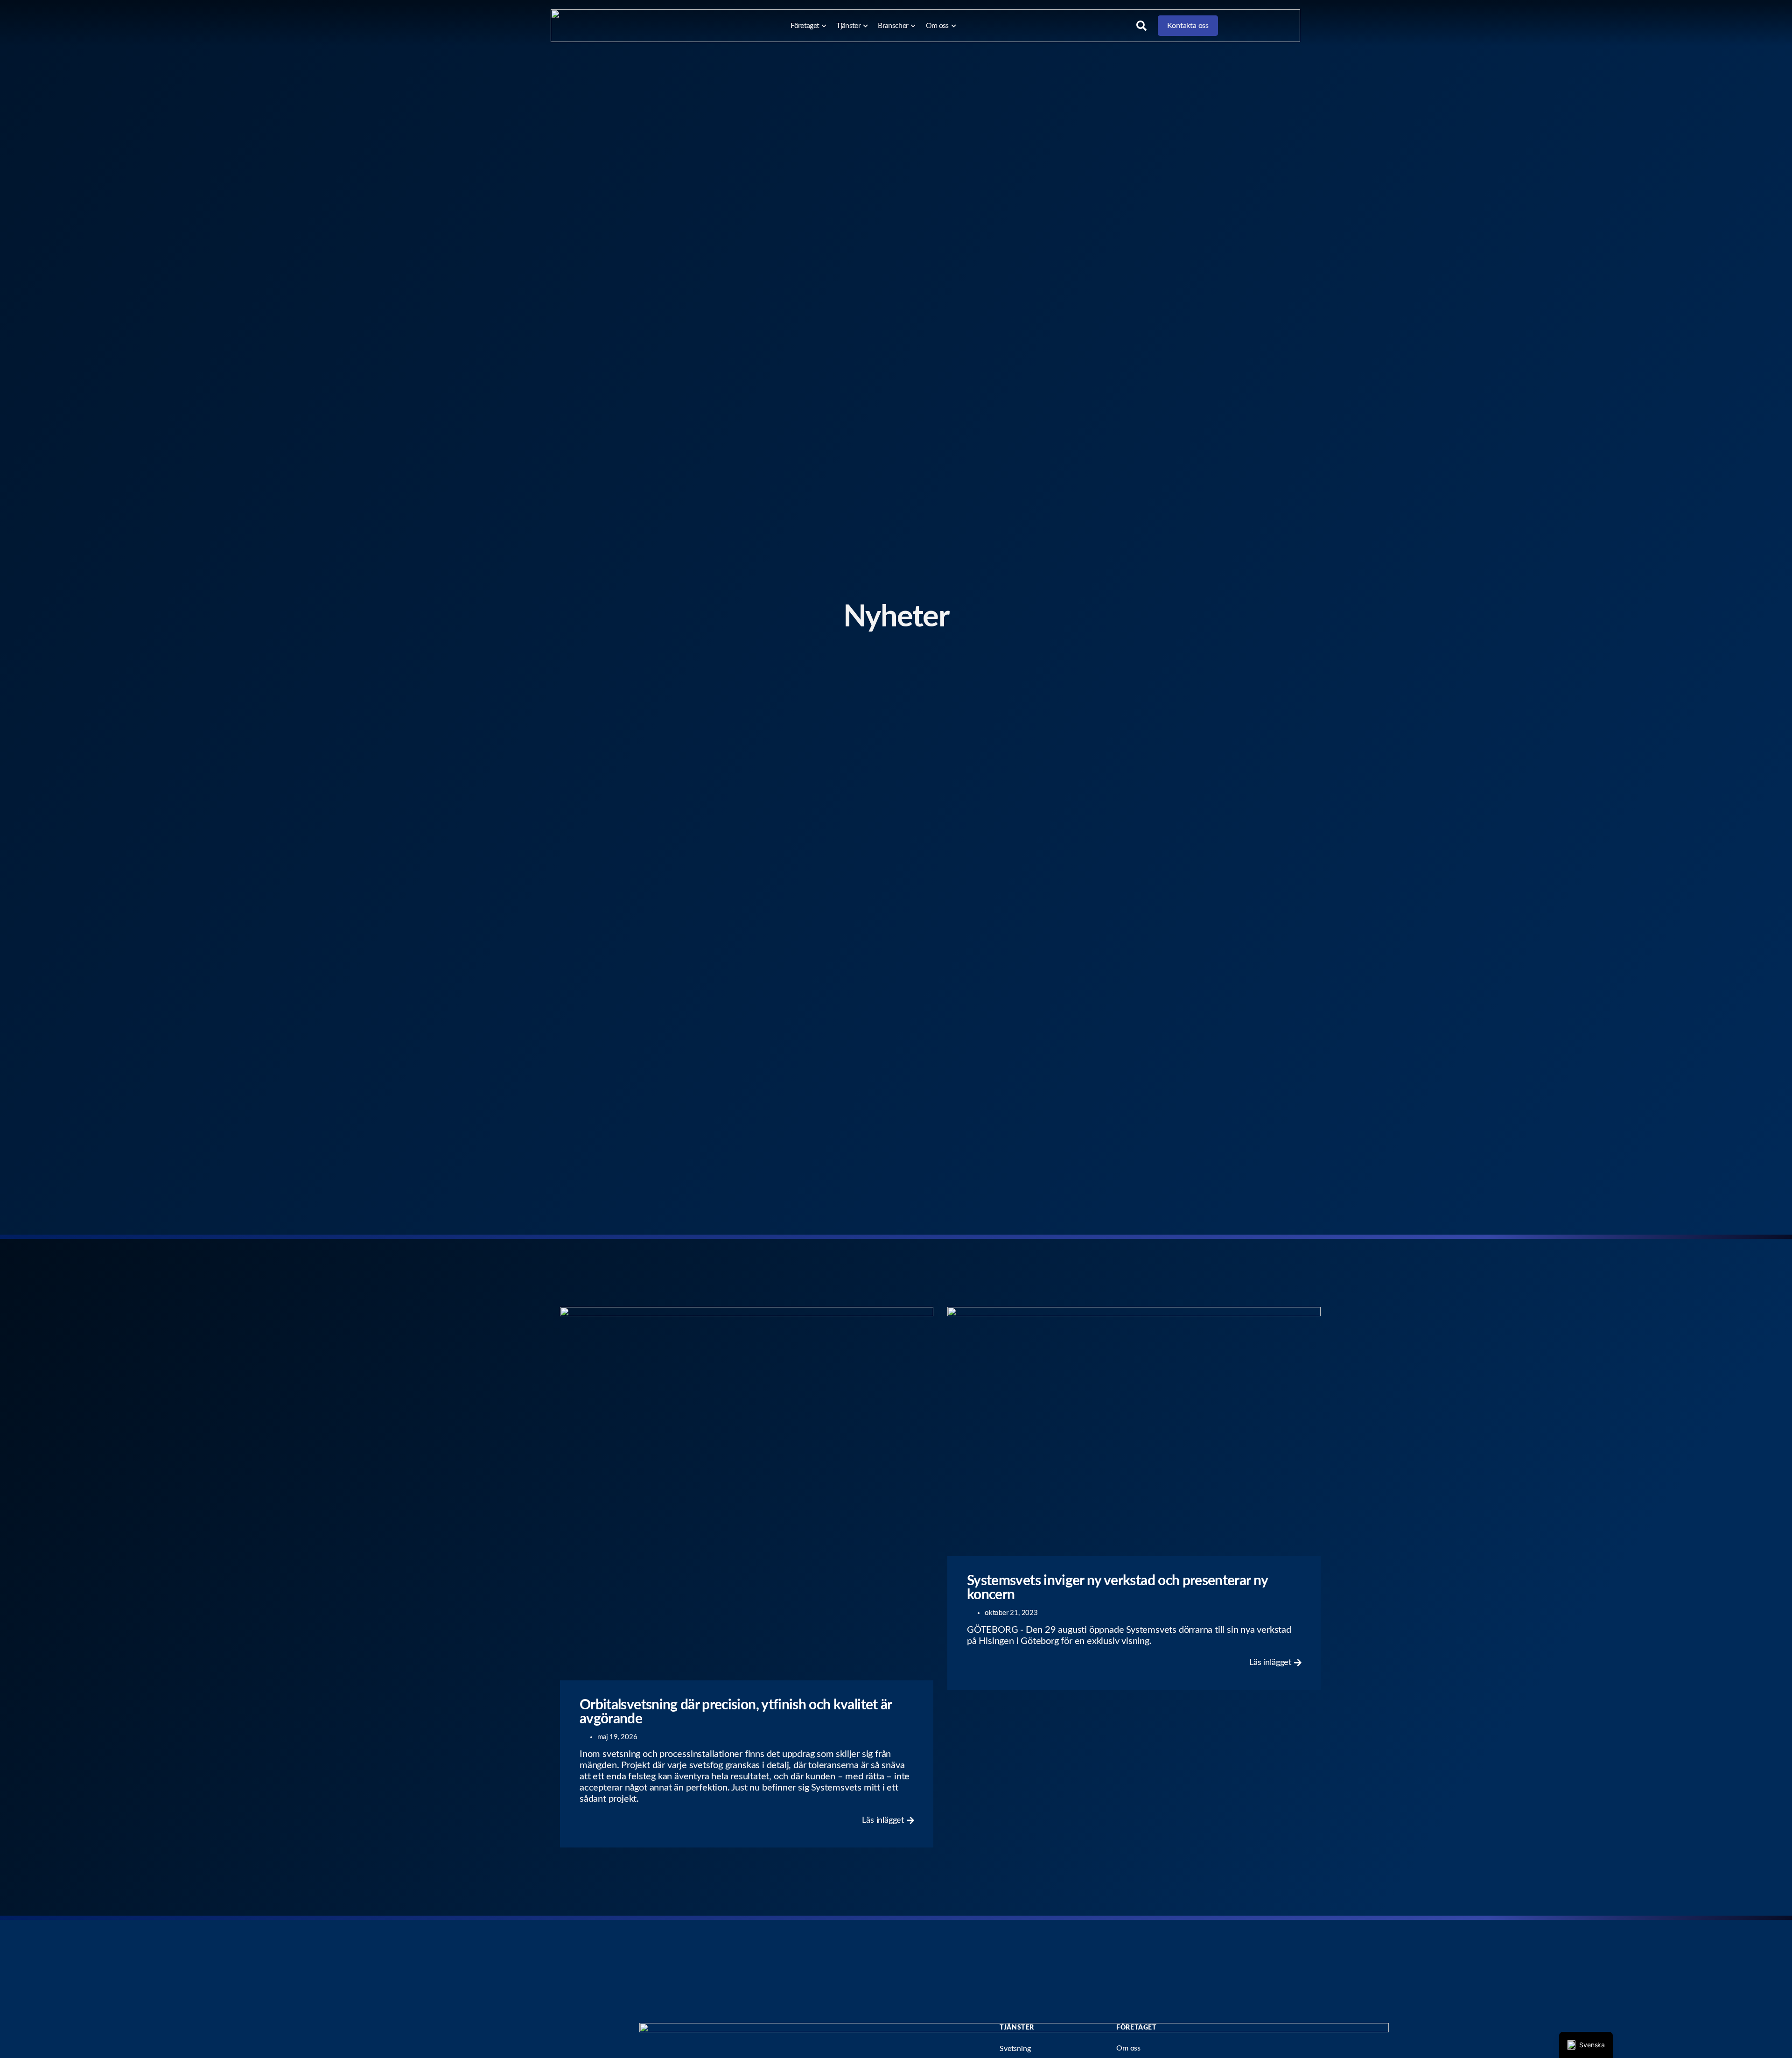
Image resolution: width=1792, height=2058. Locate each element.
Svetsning (1015, 2049)
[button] (1141, 26)
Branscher (893, 26)
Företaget (805, 26)
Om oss (937, 26)
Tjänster (848, 26)
